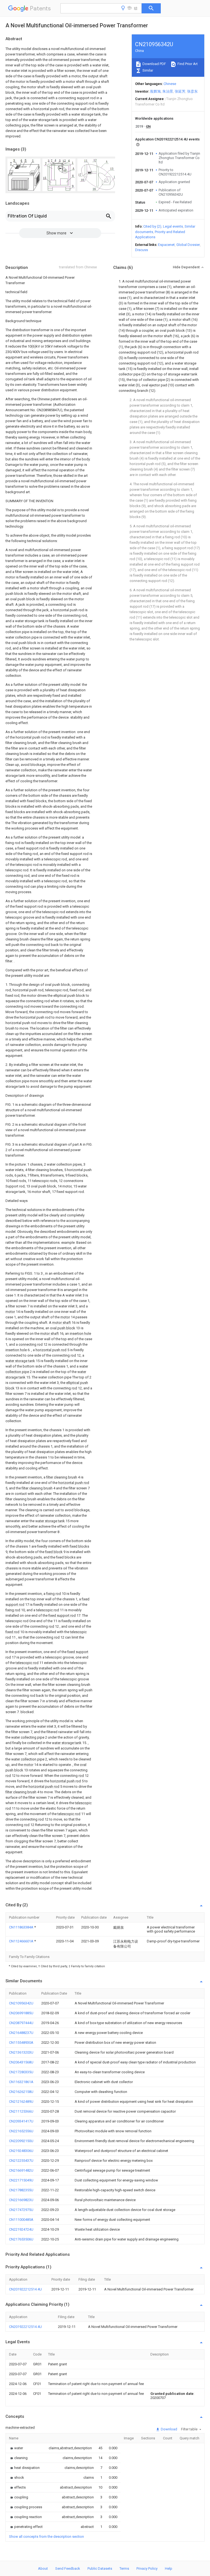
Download (169, 2429)
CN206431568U (21, 2062)
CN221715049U (21, 2180)
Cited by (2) (152, 226)
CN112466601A (22, 1941)
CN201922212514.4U (25, 2289)
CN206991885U (21, 2013)
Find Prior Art (187, 64)
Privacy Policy (147, 2568)
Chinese (170, 84)
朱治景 (168, 91)
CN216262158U (21, 2092)
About (43, 2568)
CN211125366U (21, 2111)
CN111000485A (21, 2220)
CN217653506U (21, 2239)
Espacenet (166, 245)
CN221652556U (21, 2131)
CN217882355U (21, 2190)
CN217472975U (21, 2210)
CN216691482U (21, 2170)
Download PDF (154, 64)
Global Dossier (188, 245)
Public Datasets (100, 2568)
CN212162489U (21, 2102)
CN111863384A (22, 1927)
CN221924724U (21, 2229)
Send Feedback (68, 2568)
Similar (147, 70)
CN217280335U (21, 2072)
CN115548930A (21, 2043)
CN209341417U (21, 2121)
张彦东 (192, 91)
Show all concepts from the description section (46, 2537)
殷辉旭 (155, 91)
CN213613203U (21, 2052)
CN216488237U (21, 2033)
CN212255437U (21, 2161)
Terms (124, 2568)
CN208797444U (21, 2023)
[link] (16, 2448)
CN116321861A (21, 2082)
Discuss (142, 250)
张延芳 (180, 91)
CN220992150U (21, 2141)
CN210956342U (21, 2003)
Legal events (173, 226)
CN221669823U (21, 2200)
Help (169, 2568)
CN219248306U (21, 2151)
